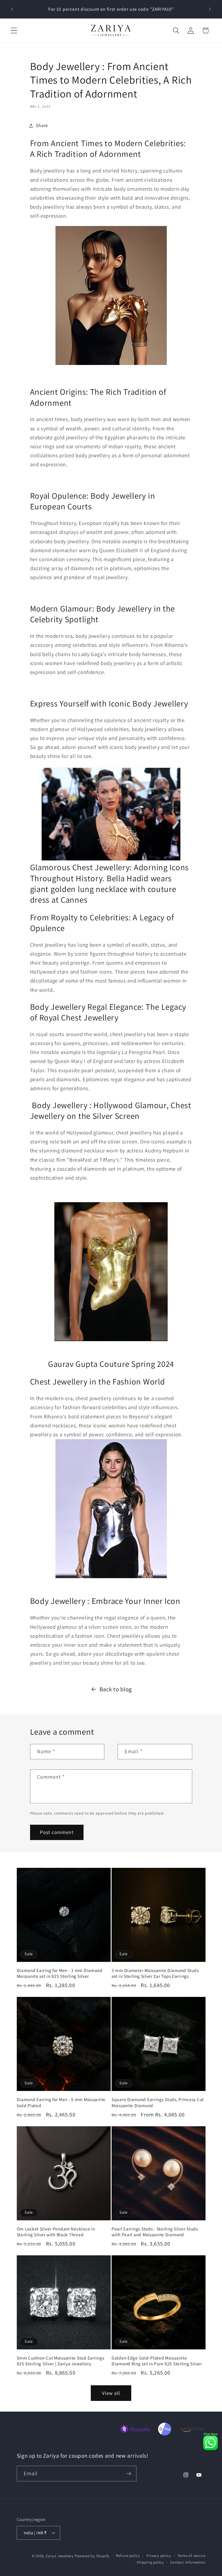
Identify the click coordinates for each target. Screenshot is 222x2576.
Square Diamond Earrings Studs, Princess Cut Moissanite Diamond (158, 2102)
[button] (14, 31)
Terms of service (192, 2556)
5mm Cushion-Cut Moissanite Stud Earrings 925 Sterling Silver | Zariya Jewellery (61, 2361)
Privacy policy (159, 2556)
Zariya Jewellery (60, 2556)
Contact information (188, 2562)
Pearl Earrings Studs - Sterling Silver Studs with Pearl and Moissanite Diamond (155, 2232)
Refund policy (128, 2556)
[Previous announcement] (12, 9)
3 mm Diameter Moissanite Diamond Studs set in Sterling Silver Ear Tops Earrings (155, 1973)
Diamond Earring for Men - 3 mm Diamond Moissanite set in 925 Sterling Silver (60, 1973)
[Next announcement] (210, 9)
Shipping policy (150, 2562)
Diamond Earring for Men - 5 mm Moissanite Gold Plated (61, 2102)
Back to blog (116, 1689)
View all (111, 2393)
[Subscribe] (129, 2474)
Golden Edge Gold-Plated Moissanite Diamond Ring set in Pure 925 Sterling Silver (157, 2361)
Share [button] (42, 125)
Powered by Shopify (92, 2556)
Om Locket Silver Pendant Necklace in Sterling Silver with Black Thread (56, 2232)
